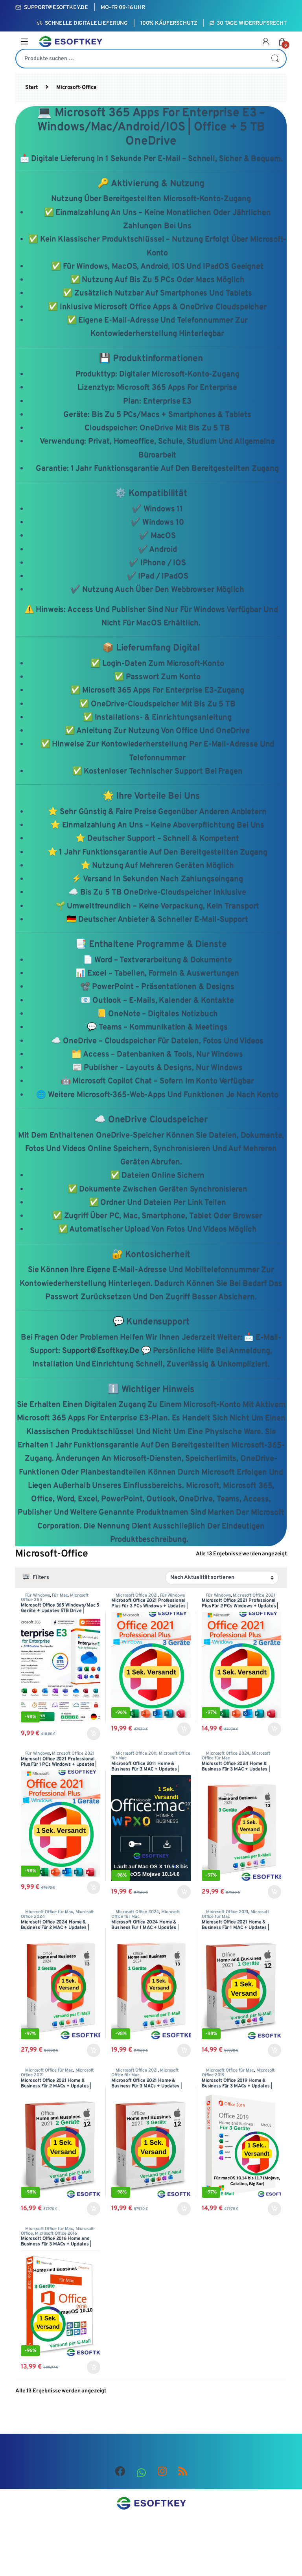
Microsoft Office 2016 (56, 2234)
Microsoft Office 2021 (137, 1595)
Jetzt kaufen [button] (92, 1734)
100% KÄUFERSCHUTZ (169, 23)
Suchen (275, 59)
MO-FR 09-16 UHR (123, 8)
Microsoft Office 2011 (136, 1754)
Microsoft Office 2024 (228, 1754)
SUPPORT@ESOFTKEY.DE (56, 8)
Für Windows (37, 1595)
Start (31, 87)
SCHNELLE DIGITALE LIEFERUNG (86, 23)
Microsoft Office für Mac (49, 1912)
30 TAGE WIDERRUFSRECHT (252, 23)
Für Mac (60, 1595)
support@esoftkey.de (101, 1351)
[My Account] (266, 42)
